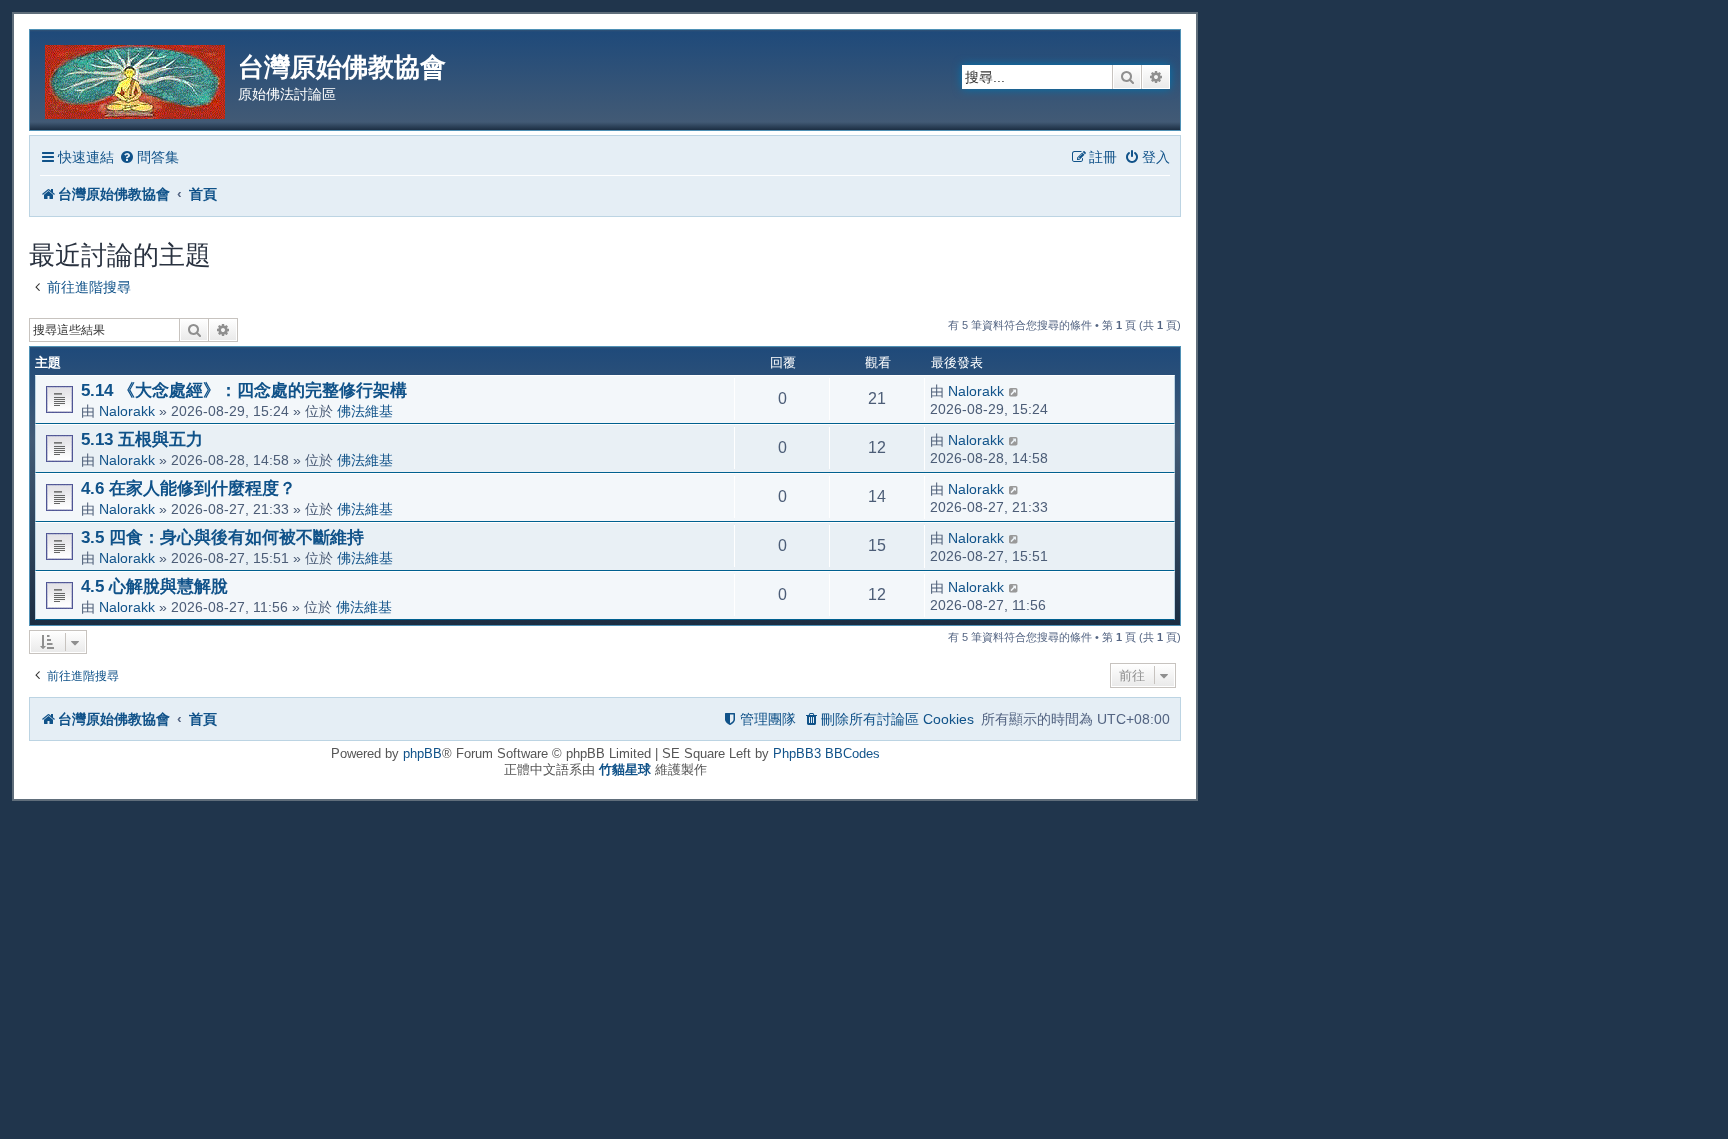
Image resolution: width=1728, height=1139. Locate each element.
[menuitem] (149, 157)
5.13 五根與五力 (142, 439)
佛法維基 (365, 411)
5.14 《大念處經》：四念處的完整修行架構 (244, 390)
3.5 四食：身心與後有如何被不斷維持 (222, 537)
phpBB (422, 753)
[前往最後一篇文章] (1014, 391)
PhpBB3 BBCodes (826, 753)
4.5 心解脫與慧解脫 (154, 586)
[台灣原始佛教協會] (136, 78)
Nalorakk (127, 411)
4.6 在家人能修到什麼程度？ (188, 488)
